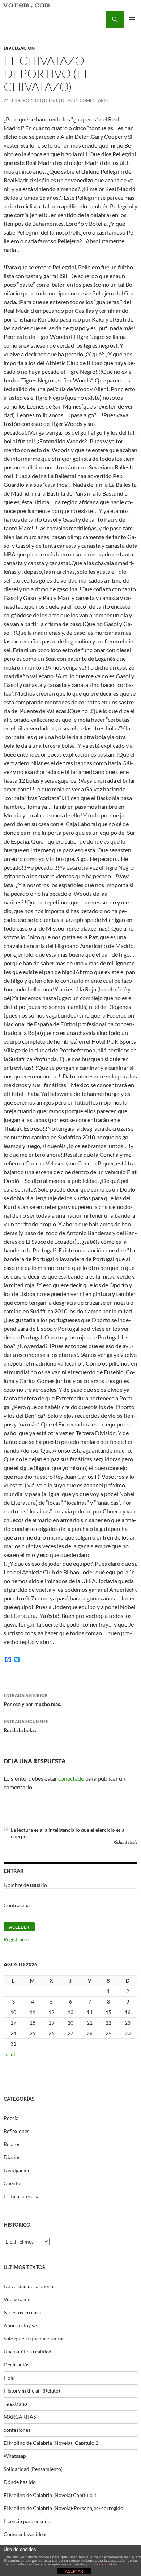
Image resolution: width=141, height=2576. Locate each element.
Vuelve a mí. (17, 2299)
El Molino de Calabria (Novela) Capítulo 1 (50, 2495)
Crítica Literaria (22, 2196)
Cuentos (13, 2183)
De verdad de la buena (28, 2286)
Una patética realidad (27, 2351)
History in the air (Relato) (32, 2391)
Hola (9, 2378)
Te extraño (15, 2404)
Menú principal (132, 19)
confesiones (17, 2430)
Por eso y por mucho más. (32, 1700)
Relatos (12, 2144)
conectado (71, 1778)
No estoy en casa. (23, 2312)
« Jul (10, 2054)
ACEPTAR (74, 2571)
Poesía (11, 2118)
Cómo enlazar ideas (25, 2534)
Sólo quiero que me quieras (34, 2338)
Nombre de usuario (25, 1885)
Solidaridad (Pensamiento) (33, 2469)
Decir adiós (16, 2364)
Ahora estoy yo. (21, 2325)
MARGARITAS (20, 2417)
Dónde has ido (20, 2482)
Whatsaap (15, 2456)
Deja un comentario (85, 100)
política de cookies (102, 2564)
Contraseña (17, 1905)
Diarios (12, 2157)
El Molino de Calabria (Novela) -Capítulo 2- (52, 2443)
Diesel (51, 100)
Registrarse (16, 1939)
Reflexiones (16, 2131)
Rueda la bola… (26, 1726)
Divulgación (19, 48)
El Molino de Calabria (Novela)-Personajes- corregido (63, 2508)
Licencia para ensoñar (28, 2521)
